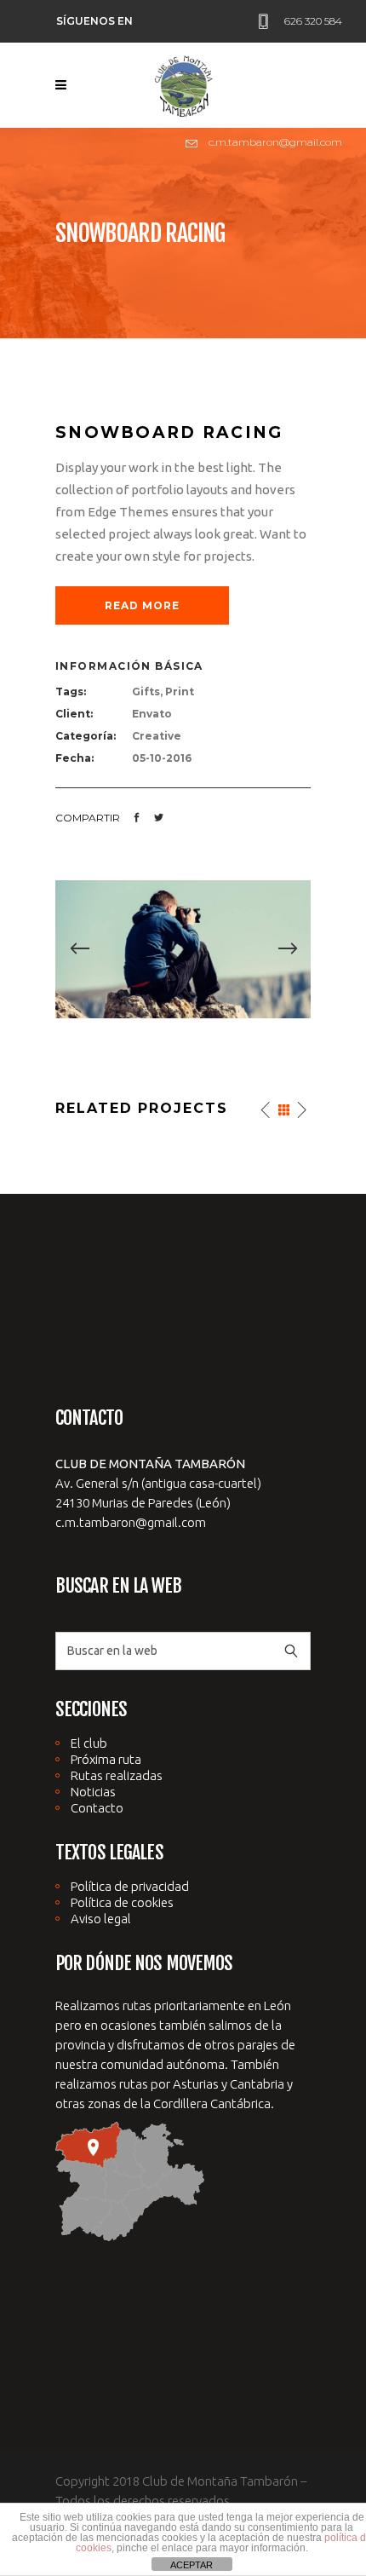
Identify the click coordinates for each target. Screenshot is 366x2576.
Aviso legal (101, 1919)
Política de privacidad (130, 1886)
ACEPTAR (192, 2565)
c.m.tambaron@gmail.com (131, 1522)
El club (89, 1743)
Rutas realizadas (117, 1775)
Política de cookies (122, 1902)
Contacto (97, 1808)
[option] (183, 949)
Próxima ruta (106, 1759)
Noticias (93, 1792)
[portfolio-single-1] (183, 948)
